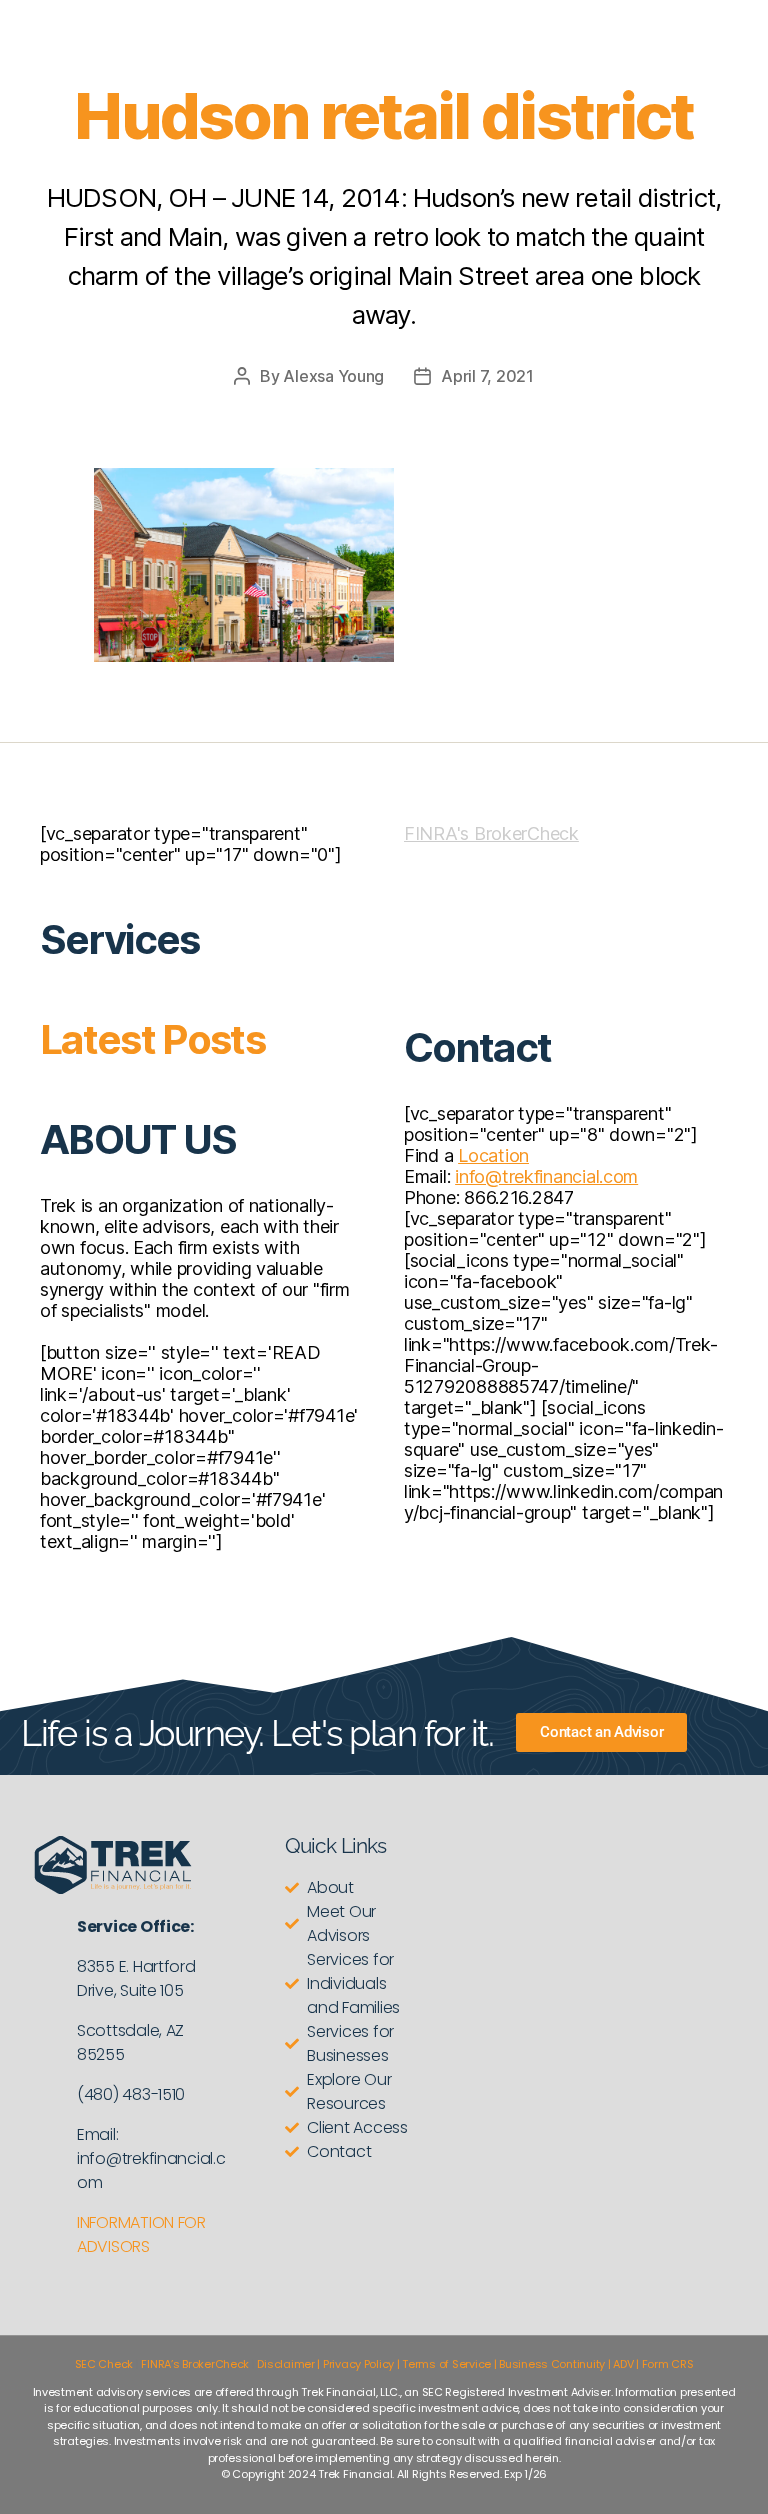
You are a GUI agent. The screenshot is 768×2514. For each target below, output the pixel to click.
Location (493, 1155)
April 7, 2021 (487, 376)
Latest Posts (152, 1039)
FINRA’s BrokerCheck (195, 2364)
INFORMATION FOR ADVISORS (141, 2234)
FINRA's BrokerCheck (491, 833)
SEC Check (104, 2364)
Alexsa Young (333, 376)
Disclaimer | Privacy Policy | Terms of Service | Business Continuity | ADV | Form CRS (475, 2364)
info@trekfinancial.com (546, 1176)
